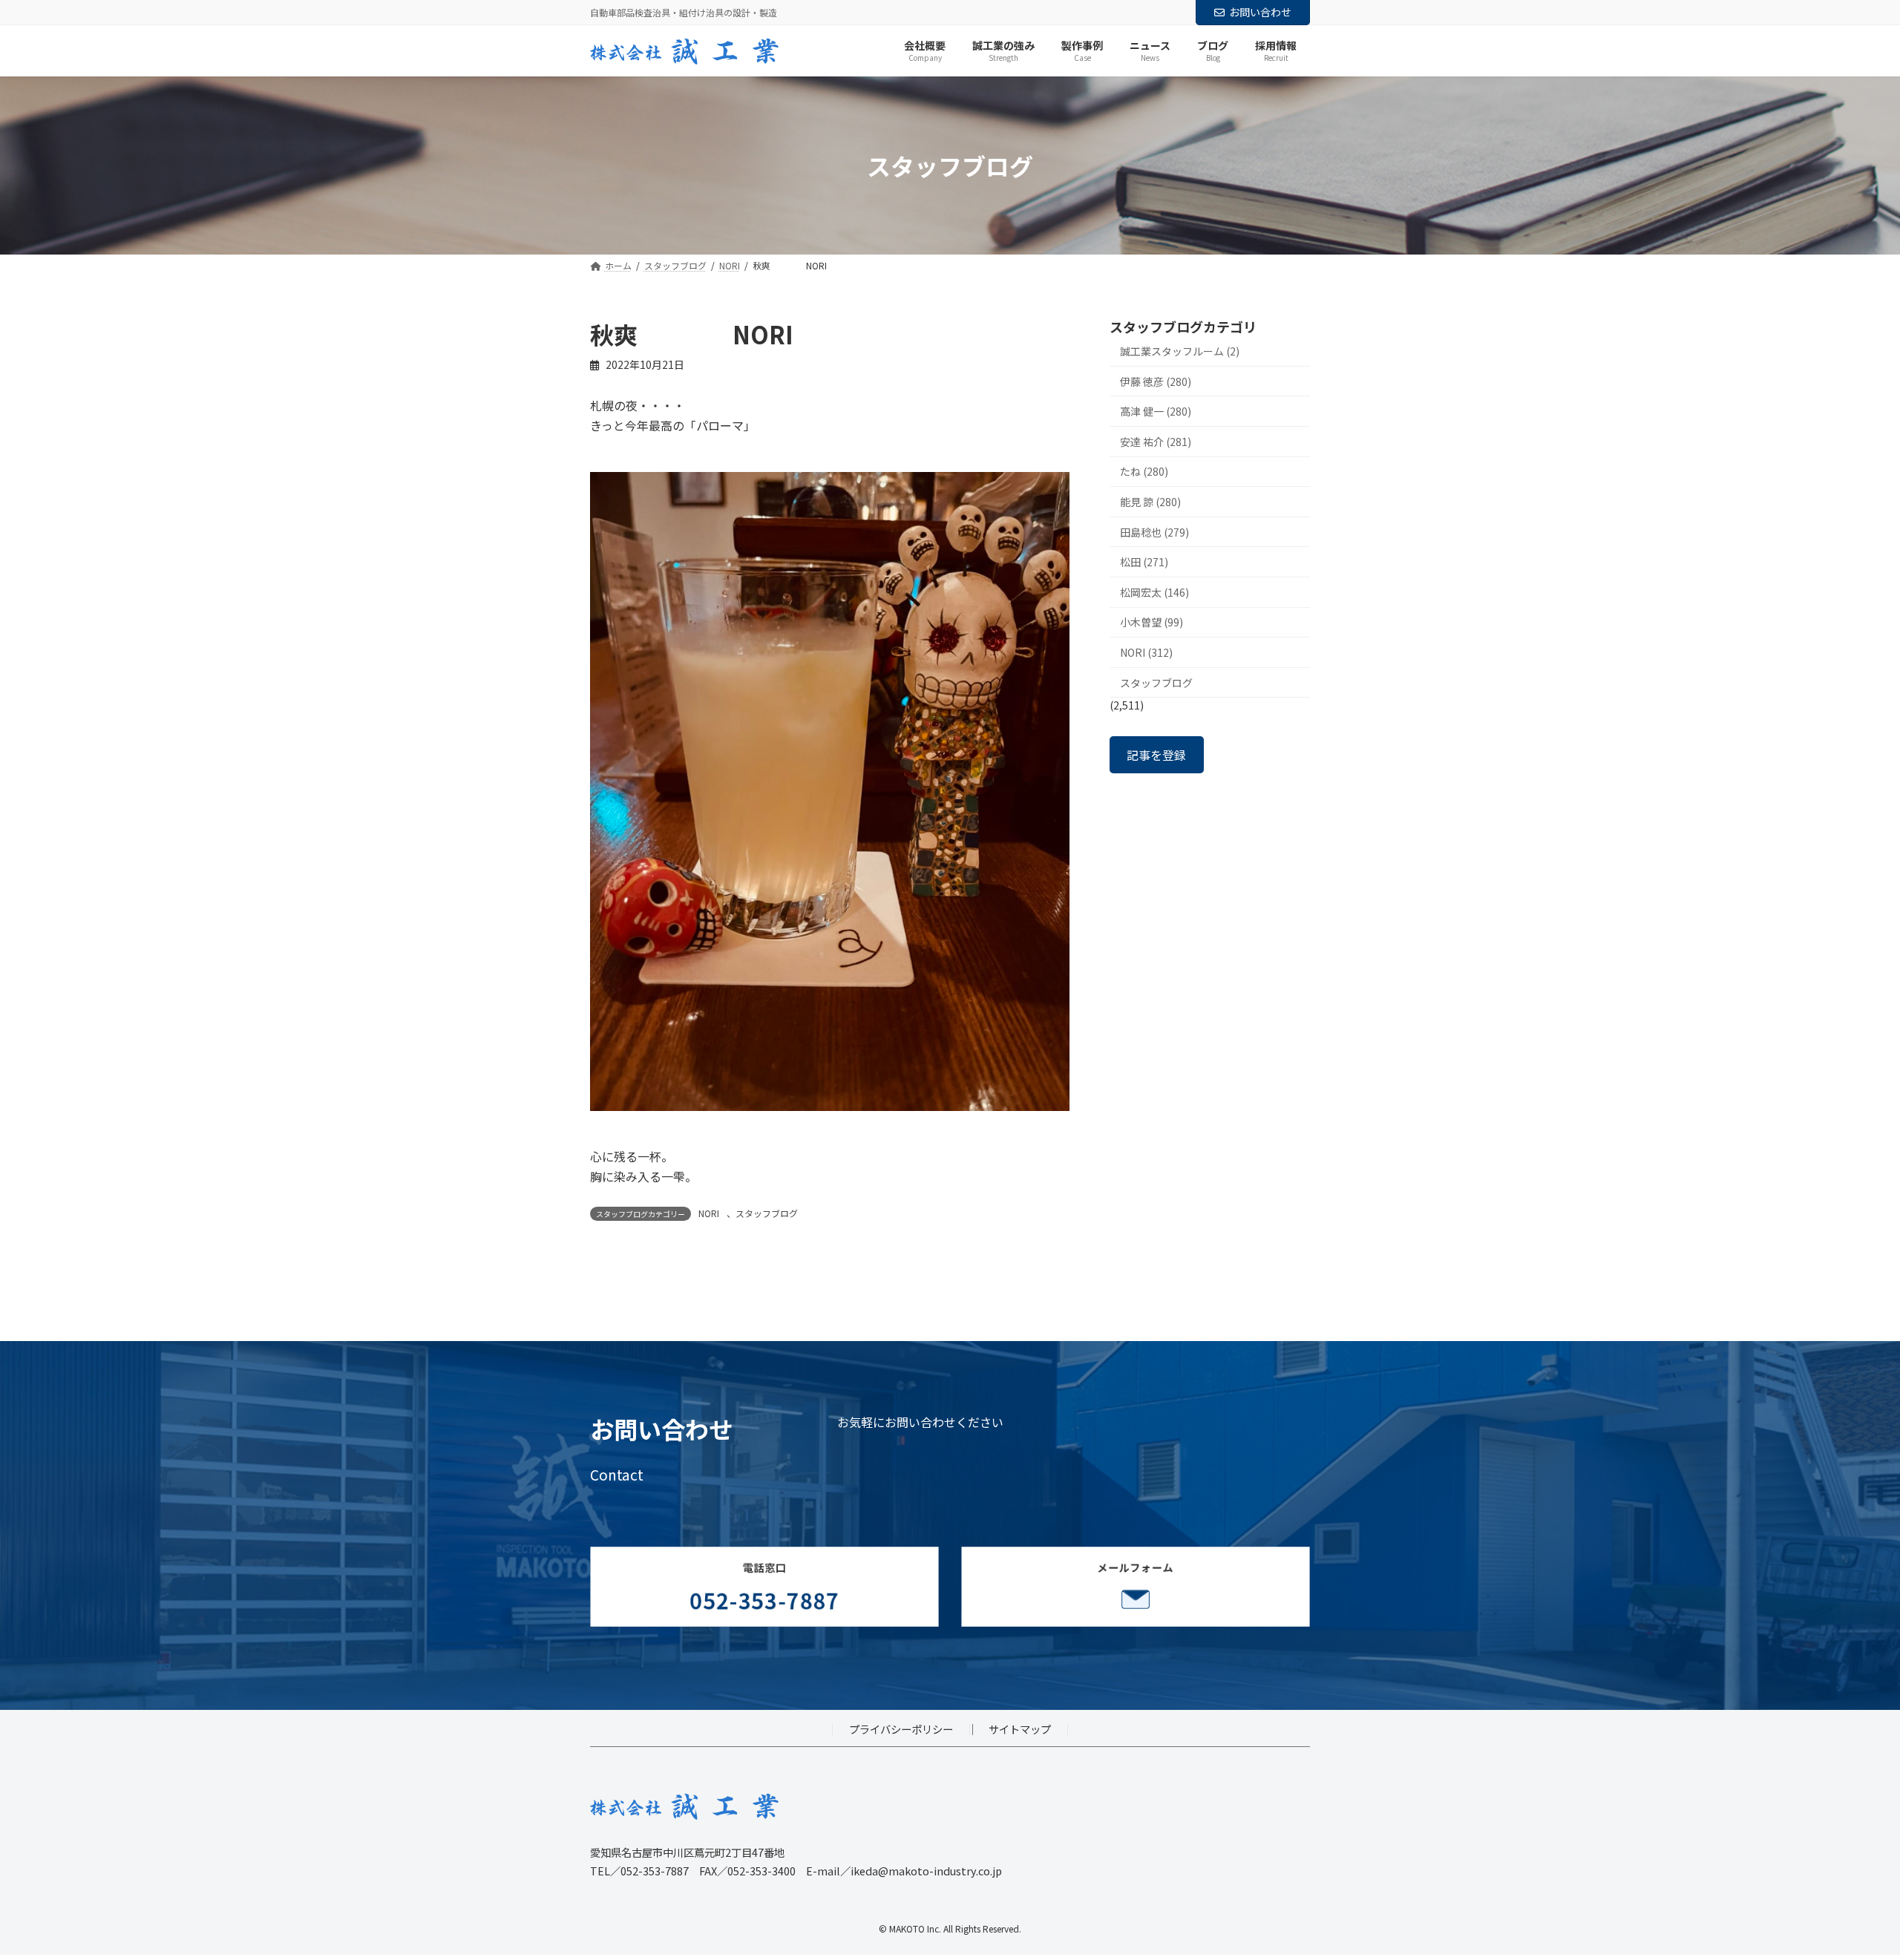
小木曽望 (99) (1152, 623)
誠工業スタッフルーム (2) (1180, 351)
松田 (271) (1144, 563)
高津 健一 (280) (1156, 412)
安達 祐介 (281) (1156, 442)
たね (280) (1144, 472)
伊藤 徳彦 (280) (1156, 381)
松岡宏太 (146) (1154, 592)
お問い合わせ (1260, 12)
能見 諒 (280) (1150, 502)
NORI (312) (1146, 652)
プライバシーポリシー (901, 1730)
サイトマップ (1020, 1730)
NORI (709, 1213)
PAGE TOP (1847, 1887)
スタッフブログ (767, 1213)
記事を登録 (1156, 755)
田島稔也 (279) (1154, 532)
